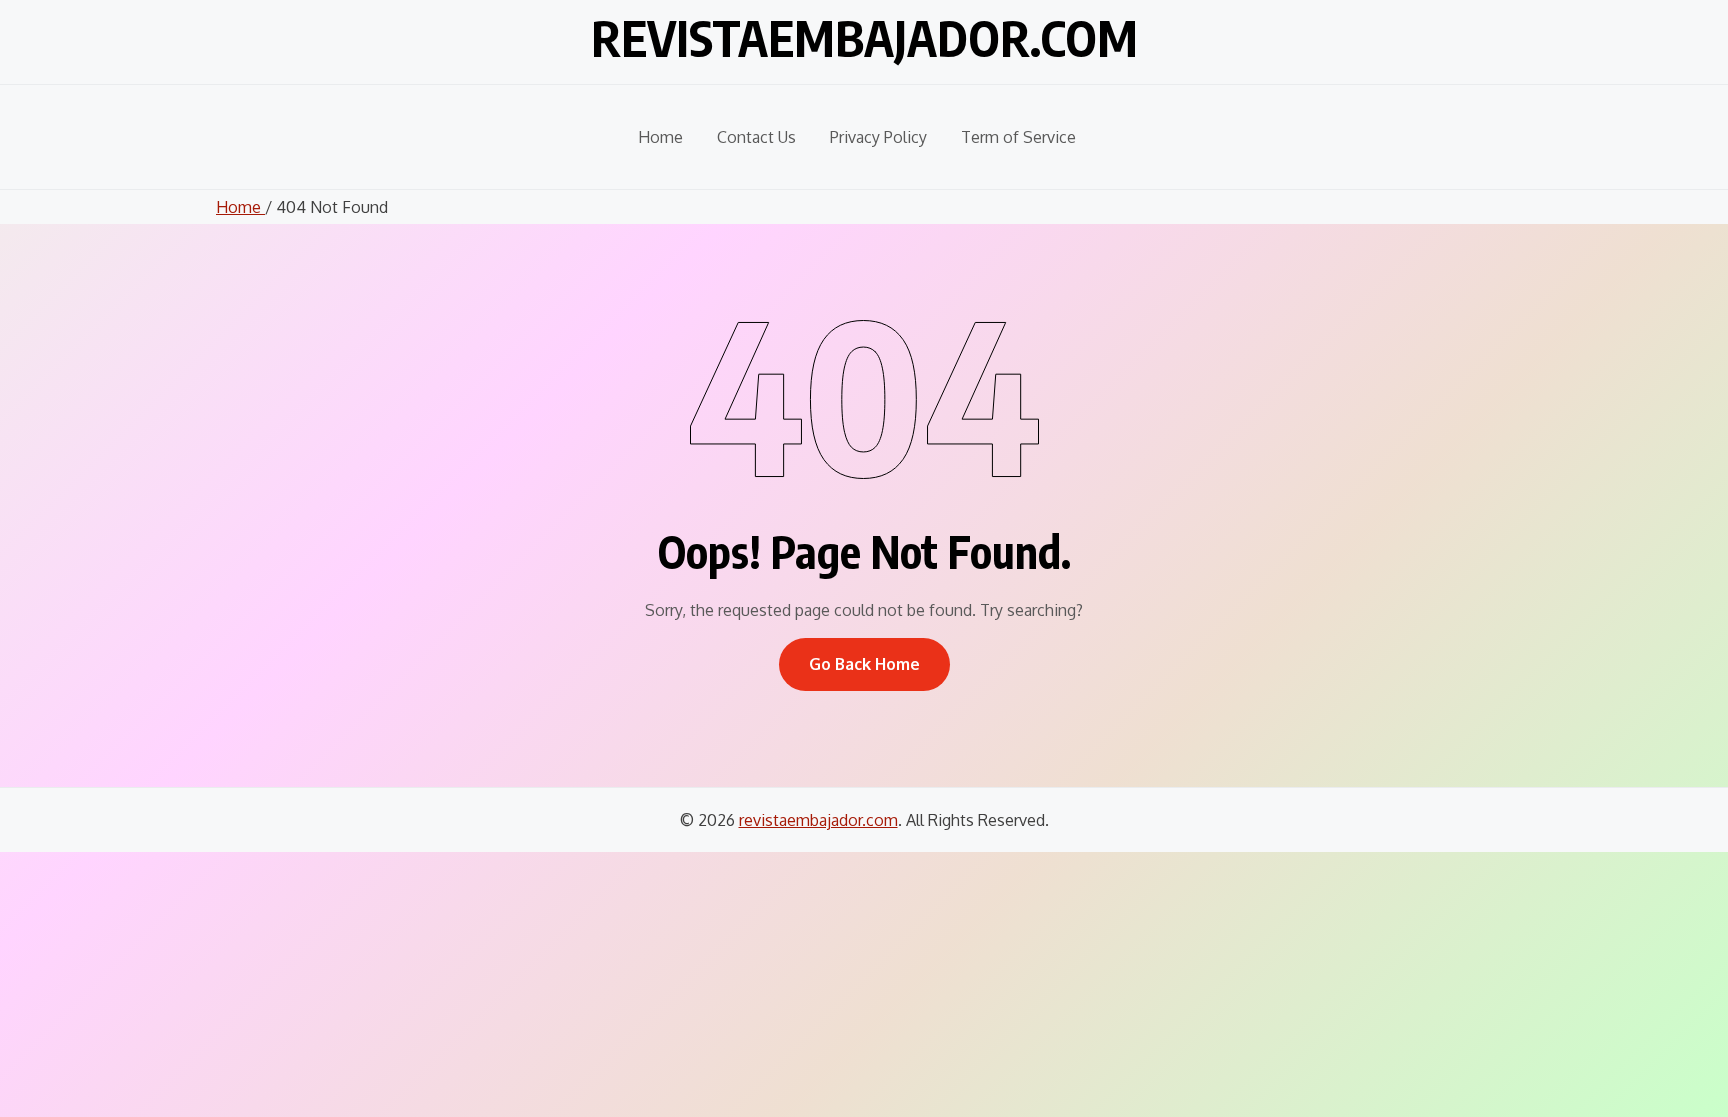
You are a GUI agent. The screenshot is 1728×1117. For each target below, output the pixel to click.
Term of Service (1018, 137)
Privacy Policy (878, 137)
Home (660, 137)
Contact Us (756, 137)
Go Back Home (864, 664)
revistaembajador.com (864, 38)
